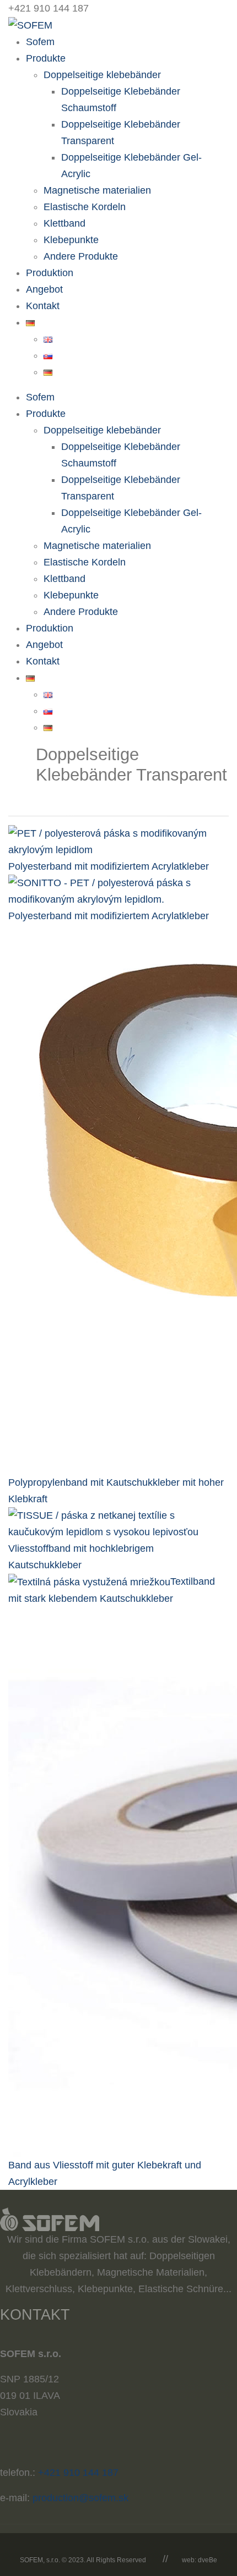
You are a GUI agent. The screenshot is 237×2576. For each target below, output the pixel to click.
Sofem (40, 42)
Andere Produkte (81, 256)
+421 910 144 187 (78, 2473)
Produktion (50, 273)
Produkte (46, 58)
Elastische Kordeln (85, 207)
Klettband (64, 223)
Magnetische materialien (97, 190)
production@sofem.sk (80, 2498)
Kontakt (43, 306)
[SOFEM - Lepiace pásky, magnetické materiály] (30, 25)
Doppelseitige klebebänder (102, 75)
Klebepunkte (71, 240)
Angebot (44, 289)
